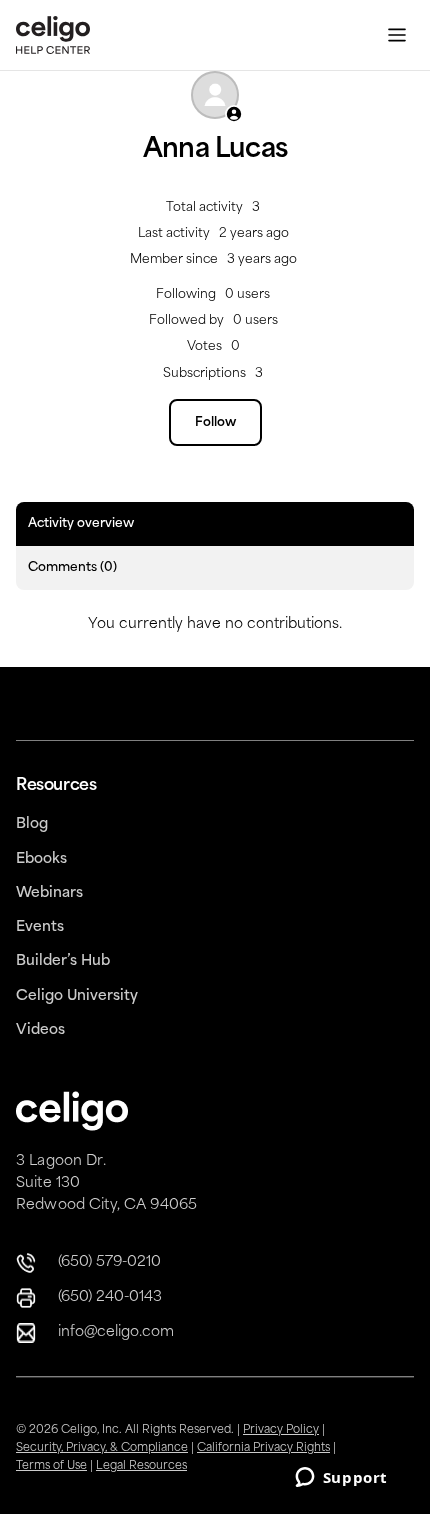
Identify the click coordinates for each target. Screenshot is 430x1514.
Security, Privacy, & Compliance (102, 1448)
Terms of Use (51, 1466)
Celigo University (77, 996)
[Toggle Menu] (397, 35)
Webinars (49, 893)
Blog (32, 824)
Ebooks (41, 859)
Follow (215, 423)
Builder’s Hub (63, 961)
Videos (40, 1030)
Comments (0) (72, 568)
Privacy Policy (281, 1430)
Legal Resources (141, 1466)
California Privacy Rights (263, 1448)
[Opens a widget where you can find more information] (341, 1479)
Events (40, 927)
